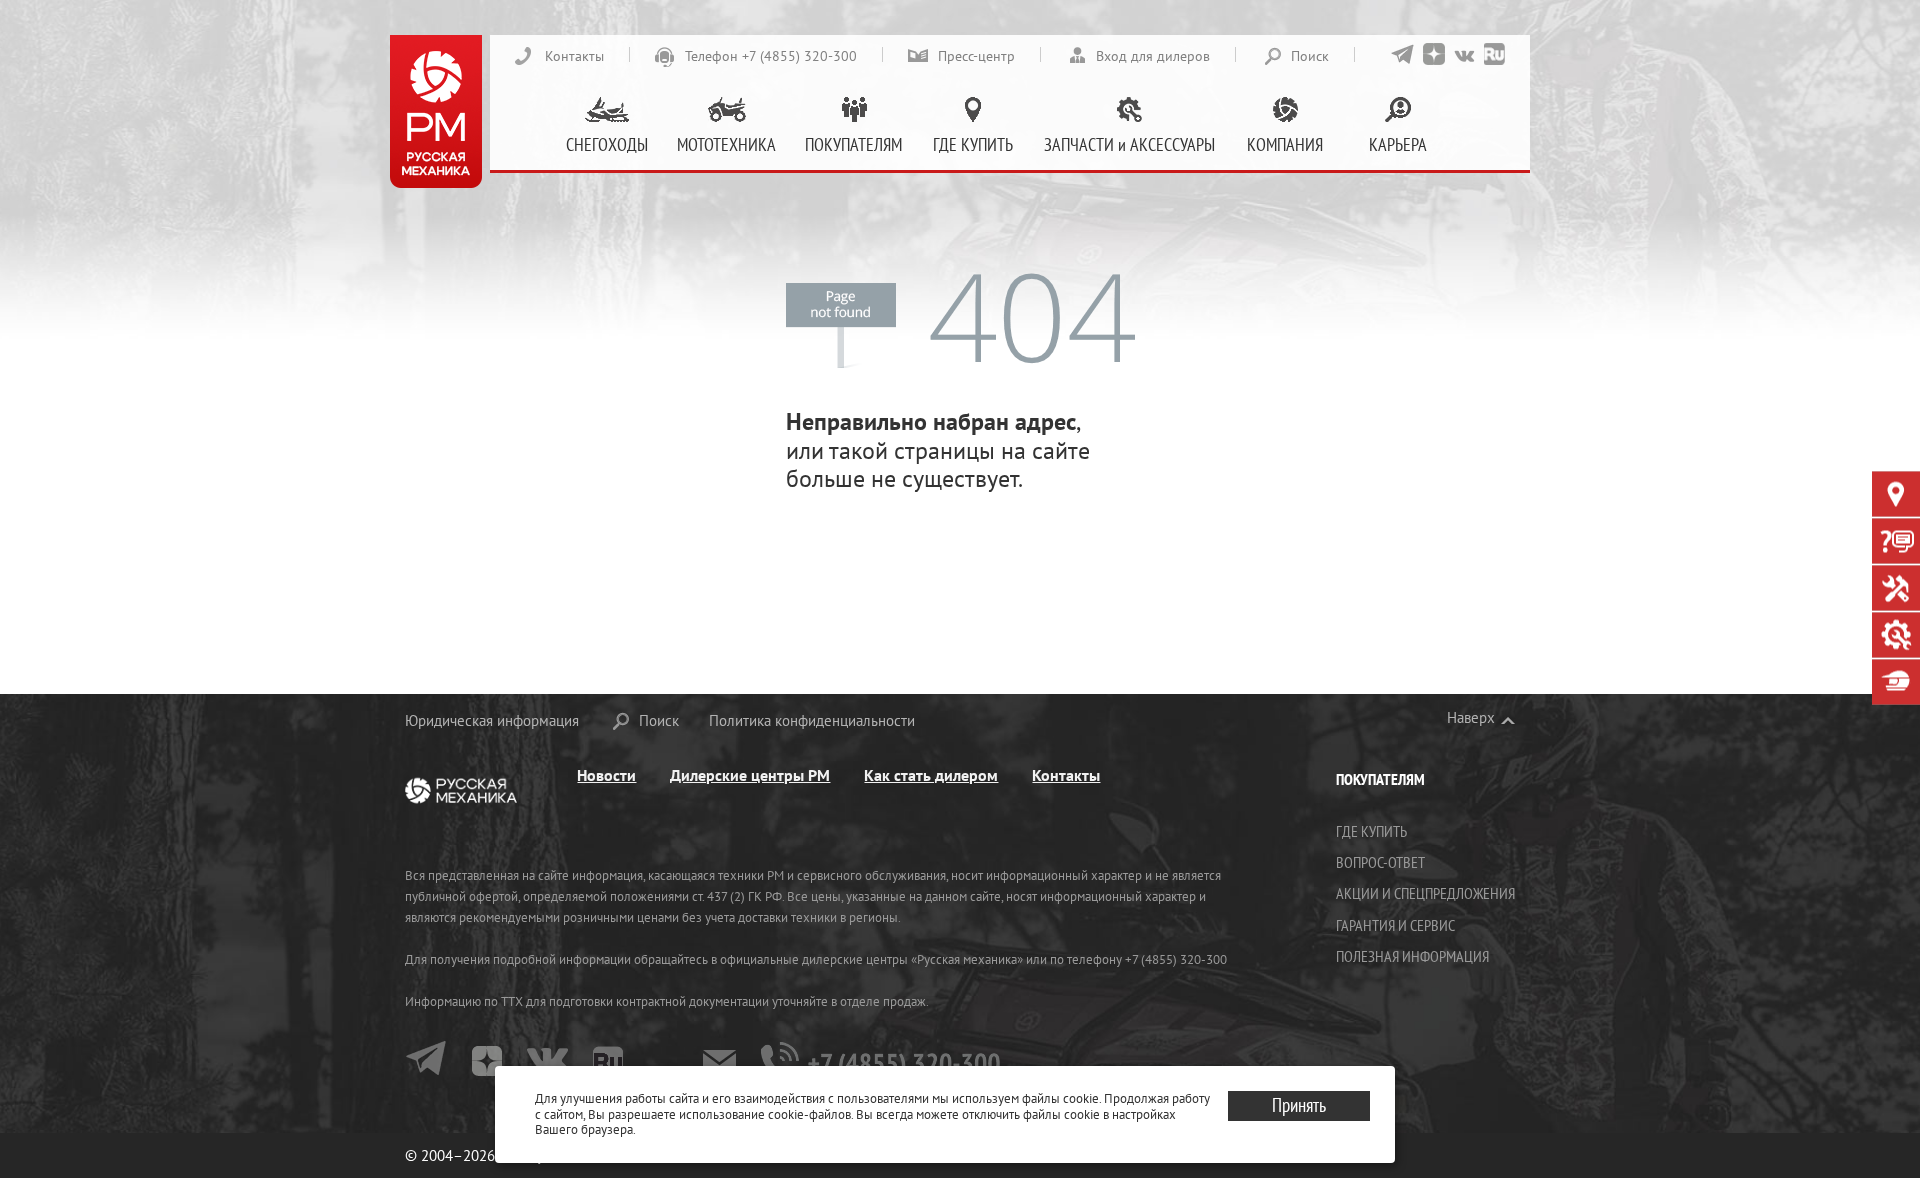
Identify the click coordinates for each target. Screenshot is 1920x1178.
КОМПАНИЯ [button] (1285, 144)
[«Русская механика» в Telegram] (1402, 54)
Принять (1299, 1105)
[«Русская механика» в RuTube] (1494, 54)
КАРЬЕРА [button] (1398, 144)
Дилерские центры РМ (750, 775)
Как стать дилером (931, 775)
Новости (606, 775)
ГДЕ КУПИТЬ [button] (973, 144)
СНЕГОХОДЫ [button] (607, 144)
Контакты (574, 56)
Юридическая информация (492, 721)
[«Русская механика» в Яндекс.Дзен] (1434, 54)
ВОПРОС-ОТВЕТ (1380, 862)
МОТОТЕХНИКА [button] (726, 144)
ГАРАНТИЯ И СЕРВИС (1395, 925)
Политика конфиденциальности (812, 721)
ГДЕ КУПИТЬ (1371, 831)
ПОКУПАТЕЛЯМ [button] (853, 144)
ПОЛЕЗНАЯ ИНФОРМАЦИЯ (1412, 956)
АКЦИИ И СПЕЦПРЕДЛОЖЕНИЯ (1425, 893)
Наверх (1471, 718)
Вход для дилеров (1153, 56)
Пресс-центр (976, 56)
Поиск (1310, 56)
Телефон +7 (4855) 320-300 (771, 56)
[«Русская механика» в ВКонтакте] (1464, 54)
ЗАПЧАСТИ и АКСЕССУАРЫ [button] (1129, 144)
